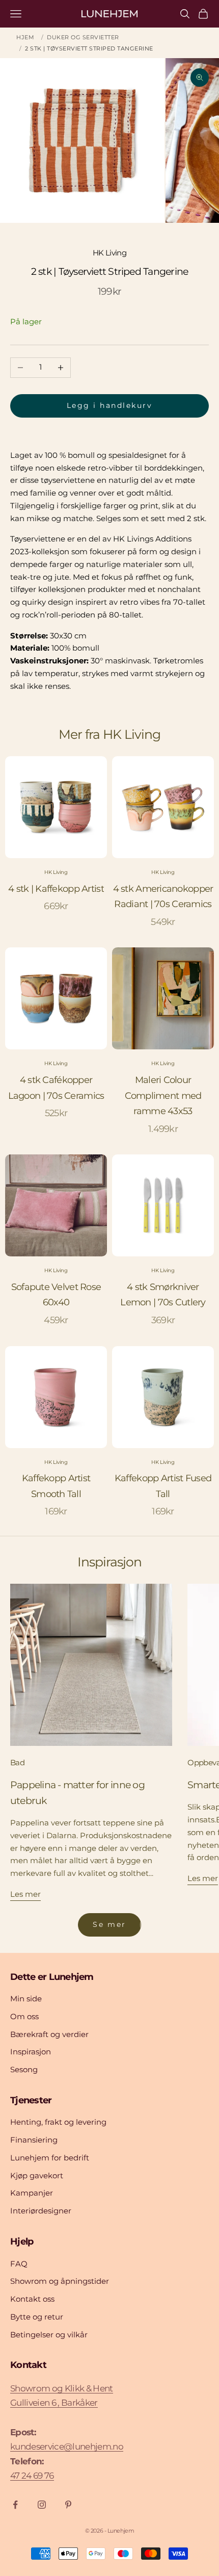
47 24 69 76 (32, 2476)
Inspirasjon (31, 2052)
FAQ (19, 2264)
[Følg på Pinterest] (68, 2505)
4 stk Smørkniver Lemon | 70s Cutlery (163, 1295)
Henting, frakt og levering (58, 2122)
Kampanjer (32, 2193)
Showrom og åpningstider (60, 2281)
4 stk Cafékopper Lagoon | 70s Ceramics (56, 1088)
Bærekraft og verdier (49, 2034)
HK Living (110, 253)
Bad (17, 1762)
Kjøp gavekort (37, 2175)
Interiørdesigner (41, 2211)
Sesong (24, 2069)
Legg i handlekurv (110, 405)
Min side (26, 1999)
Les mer (25, 1894)
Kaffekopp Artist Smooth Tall (56, 1486)
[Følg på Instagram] (42, 2505)
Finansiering (34, 2140)
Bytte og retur (37, 2317)
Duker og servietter (83, 37)
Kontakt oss (32, 2299)
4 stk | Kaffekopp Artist (56, 889)
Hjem (25, 37)
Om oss (24, 2016)
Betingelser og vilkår (49, 2335)
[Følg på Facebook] (15, 2505)
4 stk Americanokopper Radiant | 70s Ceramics (163, 897)
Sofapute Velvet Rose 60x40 (56, 1295)
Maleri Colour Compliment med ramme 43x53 (163, 1096)
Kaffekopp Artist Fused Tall (163, 1486)
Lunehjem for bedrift (50, 2158)
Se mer (109, 1924)
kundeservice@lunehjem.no (67, 2446)
